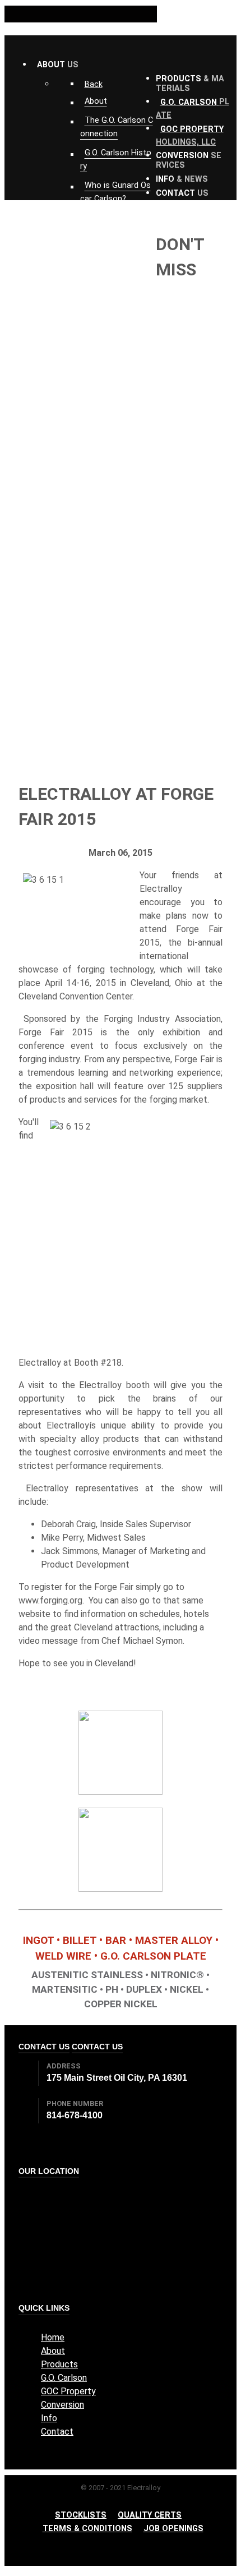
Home (53, 2337)
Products (59, 2364)
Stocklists (81, 2515)
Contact (57, 2432)
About (53, 2351)
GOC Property (68, 2391)
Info (49, 2418)
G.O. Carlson (64, 2378)
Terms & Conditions (87, 2529)
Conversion (62, 2405)
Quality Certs (150, 2515)
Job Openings (173, 2529)
